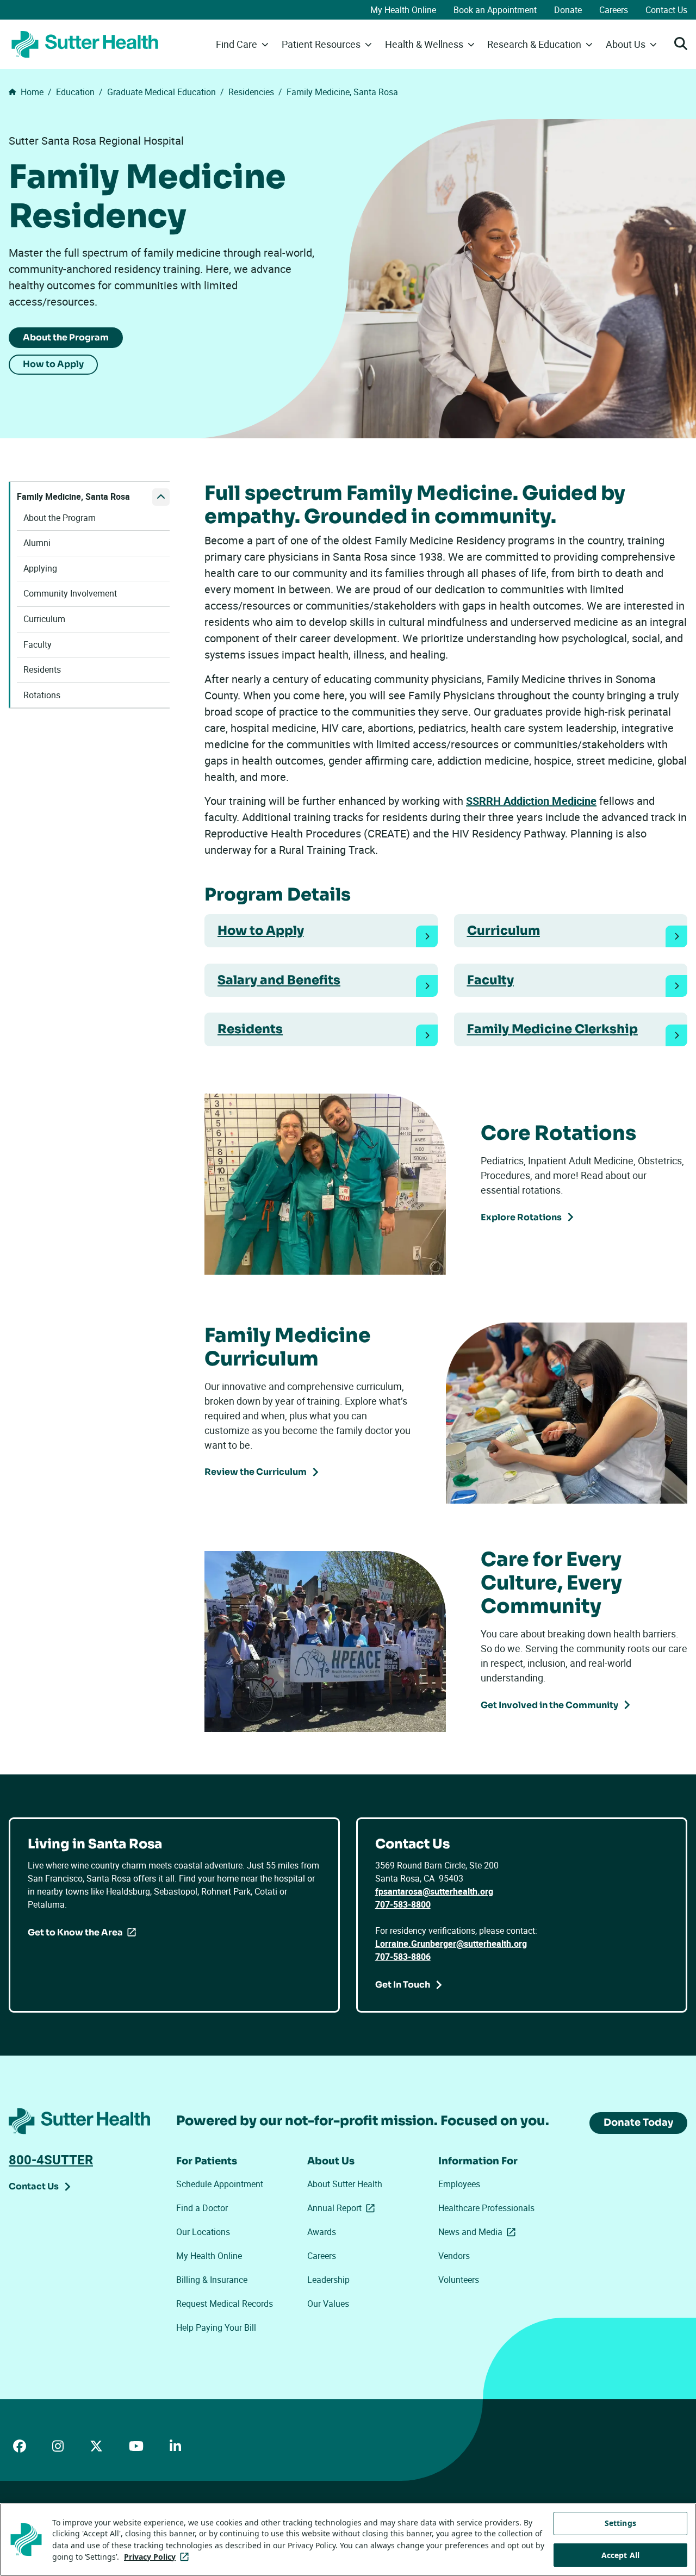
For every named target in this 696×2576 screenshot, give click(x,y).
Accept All (620, 2555)
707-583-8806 (403, 1957)
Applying (40, 569)
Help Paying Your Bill (216, 2327)
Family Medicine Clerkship (552, 1029)
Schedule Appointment (220, 2184)
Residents (42, 670)
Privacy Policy (159, 2557)
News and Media (479, 2232)
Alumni (37, 543)
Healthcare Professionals (486, 2208)
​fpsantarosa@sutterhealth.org (434, 1891)
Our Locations (203, 2232)
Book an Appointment (495, 10)
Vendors (454, 2256)
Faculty (38, 645)
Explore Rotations (521, 1217)
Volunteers (459, 2280)
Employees (459, 2184)
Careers (614, 10)
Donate (568, 10)
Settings (620, 2523)
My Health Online (403, 10)
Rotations (42, 695)
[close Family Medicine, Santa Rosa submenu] (161, 497)
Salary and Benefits (279, 980)
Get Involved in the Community (549, 1705)
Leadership (328, 2280)
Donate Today (638, 2122)
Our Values (328, 2304)
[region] (348, 2540)
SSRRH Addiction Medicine (531, 801)
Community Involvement (70, 594)
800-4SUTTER (51, 2159)
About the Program (66, 337)
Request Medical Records (225, 2304)
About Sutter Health (345, 2184)
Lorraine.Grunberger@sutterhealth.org (451, 1944)
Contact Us (666, 10)
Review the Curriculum (256, 1472)
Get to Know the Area (75, 1932)
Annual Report (343, 2208)
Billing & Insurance (212, 2280)
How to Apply (53, 364)
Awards (322, 2232)
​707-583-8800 (403, 1904)
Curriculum (44, 619)
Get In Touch (403, 1985)
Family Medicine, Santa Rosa (73, 497)
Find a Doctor (202, 2208)
